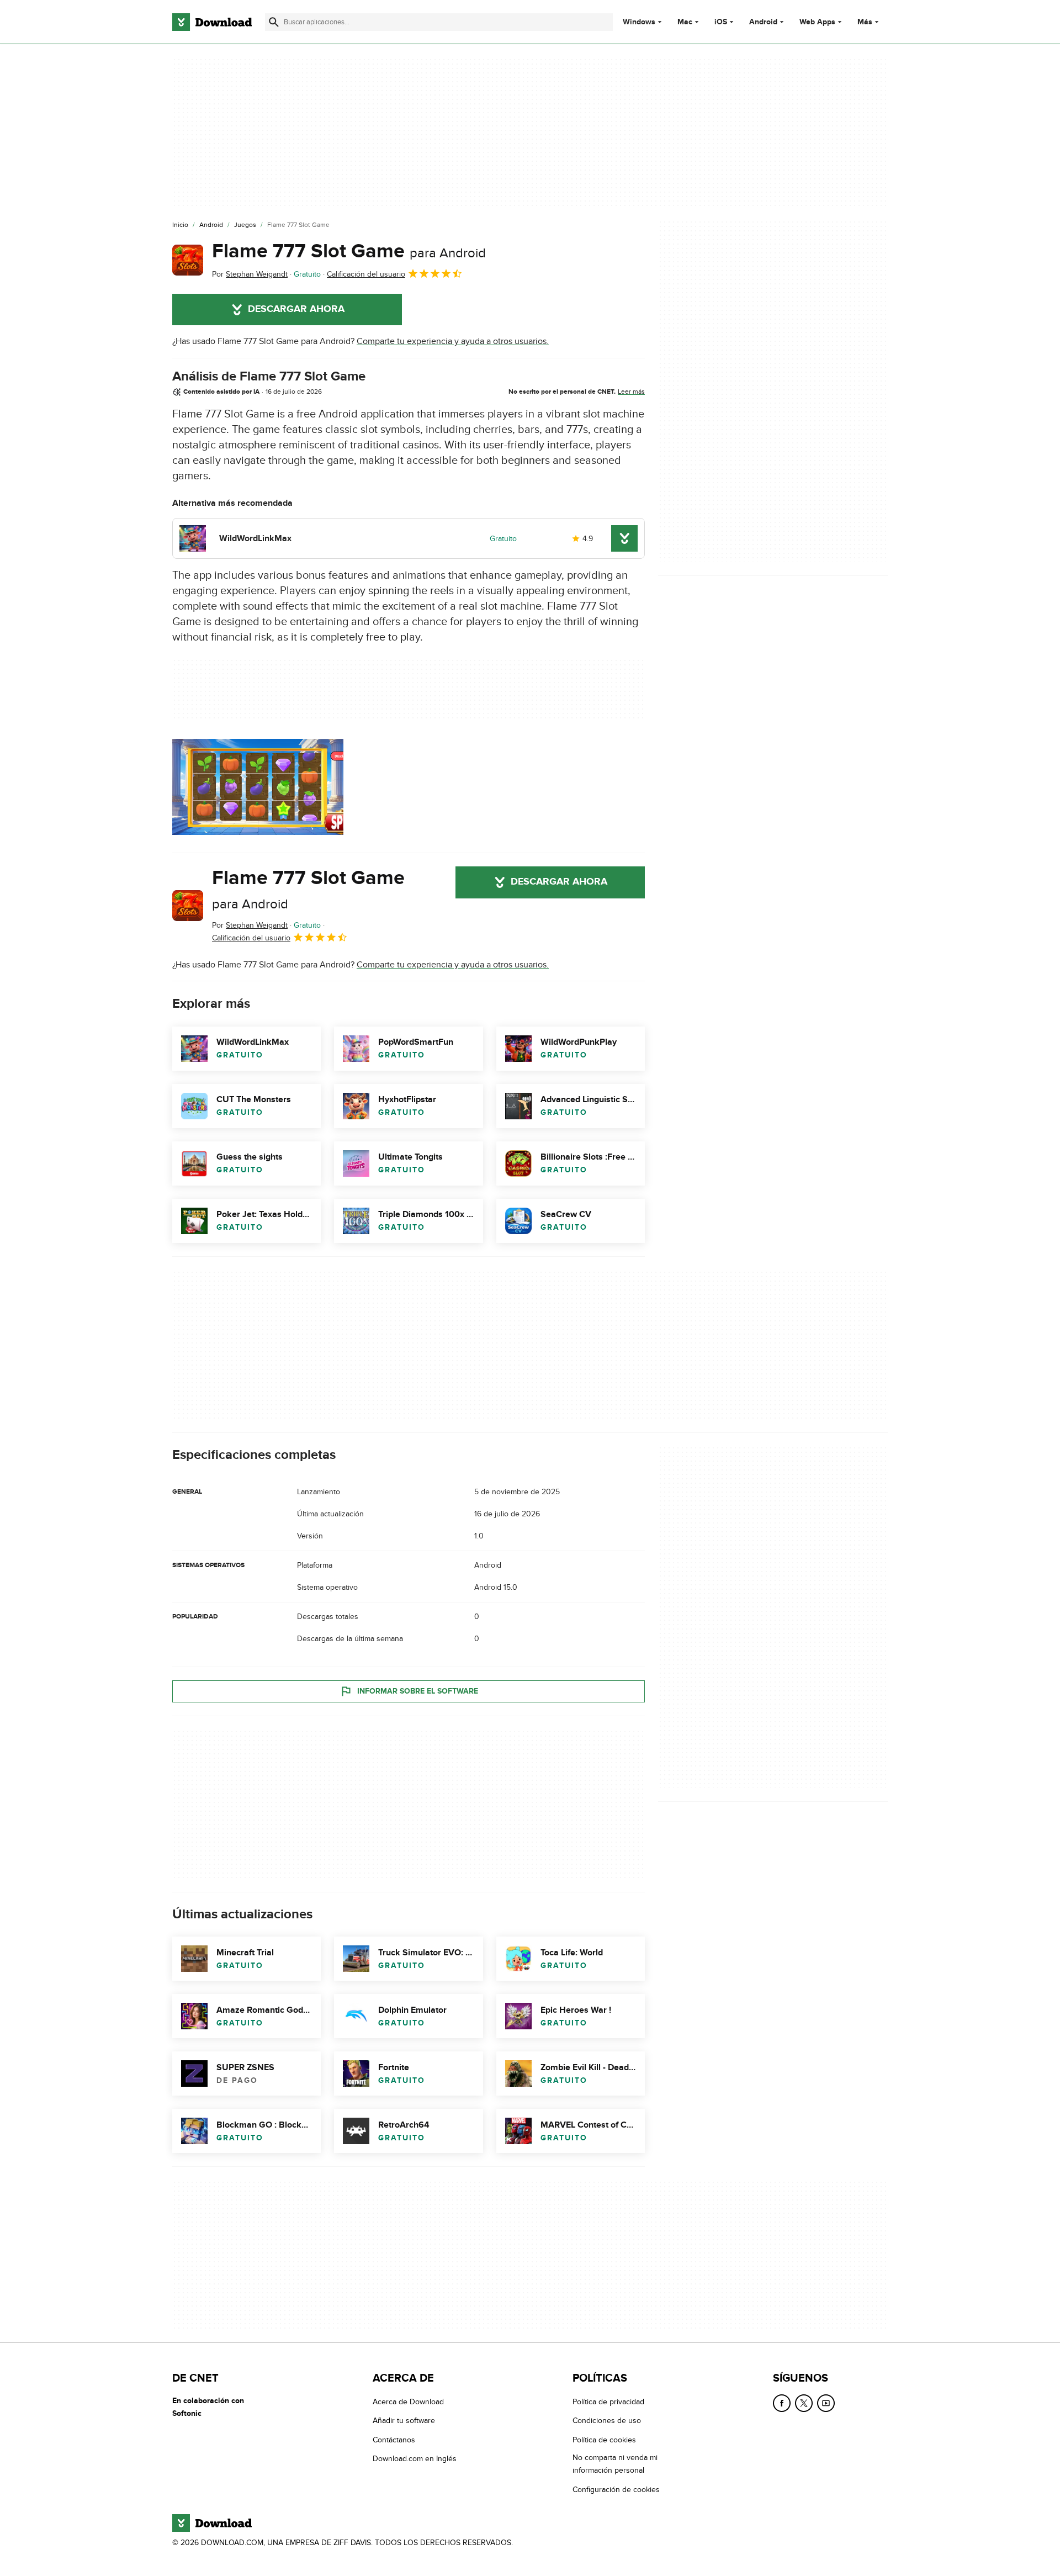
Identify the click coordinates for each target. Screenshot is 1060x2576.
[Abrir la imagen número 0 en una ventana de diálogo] (258, 787)
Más (865, 22)
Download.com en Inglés (415, 2459)
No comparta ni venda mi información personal (615, 2464)
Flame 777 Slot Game (349, 251)
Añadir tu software (404, 2421)
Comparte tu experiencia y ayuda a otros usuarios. (453, 341)
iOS (721, 22)
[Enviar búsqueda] (274, 22)
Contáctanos (394, 2440)
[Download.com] (212, 22)
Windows (639, 22)
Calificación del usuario (366, 274)
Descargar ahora (296, 309)
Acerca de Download (408, 2402)
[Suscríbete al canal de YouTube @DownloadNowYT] (826, 2403)
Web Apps (817, 22)
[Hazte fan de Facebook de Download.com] (782, 2403)
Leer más (631, 392)
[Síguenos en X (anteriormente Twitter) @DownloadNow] (804, 2403)
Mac (685, 22)
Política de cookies (604, 2440)
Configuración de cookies (616, 2490)
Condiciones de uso (607, 2421)
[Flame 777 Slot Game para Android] (188, 260)
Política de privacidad (608, 2402)
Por (250, 274)
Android (763, 22)
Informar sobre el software (418, 1691)
